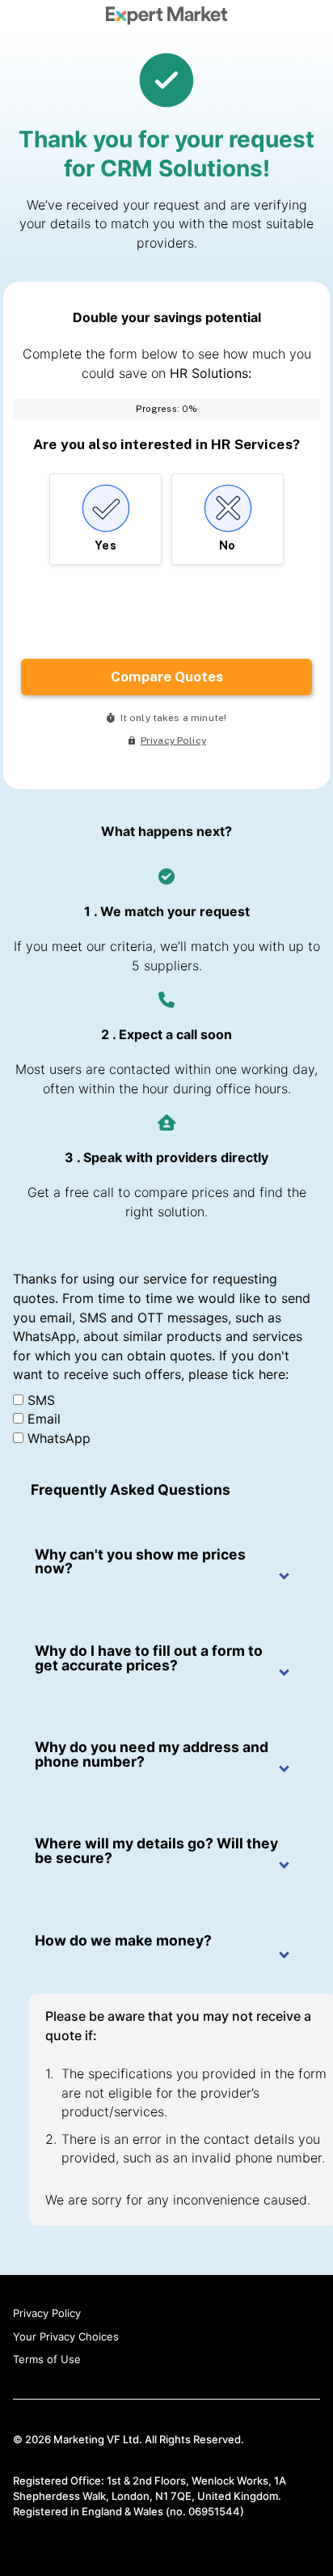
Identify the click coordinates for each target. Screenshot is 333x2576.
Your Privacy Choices (66, 2336)
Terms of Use (47, 2359)
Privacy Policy (47, 2313)
